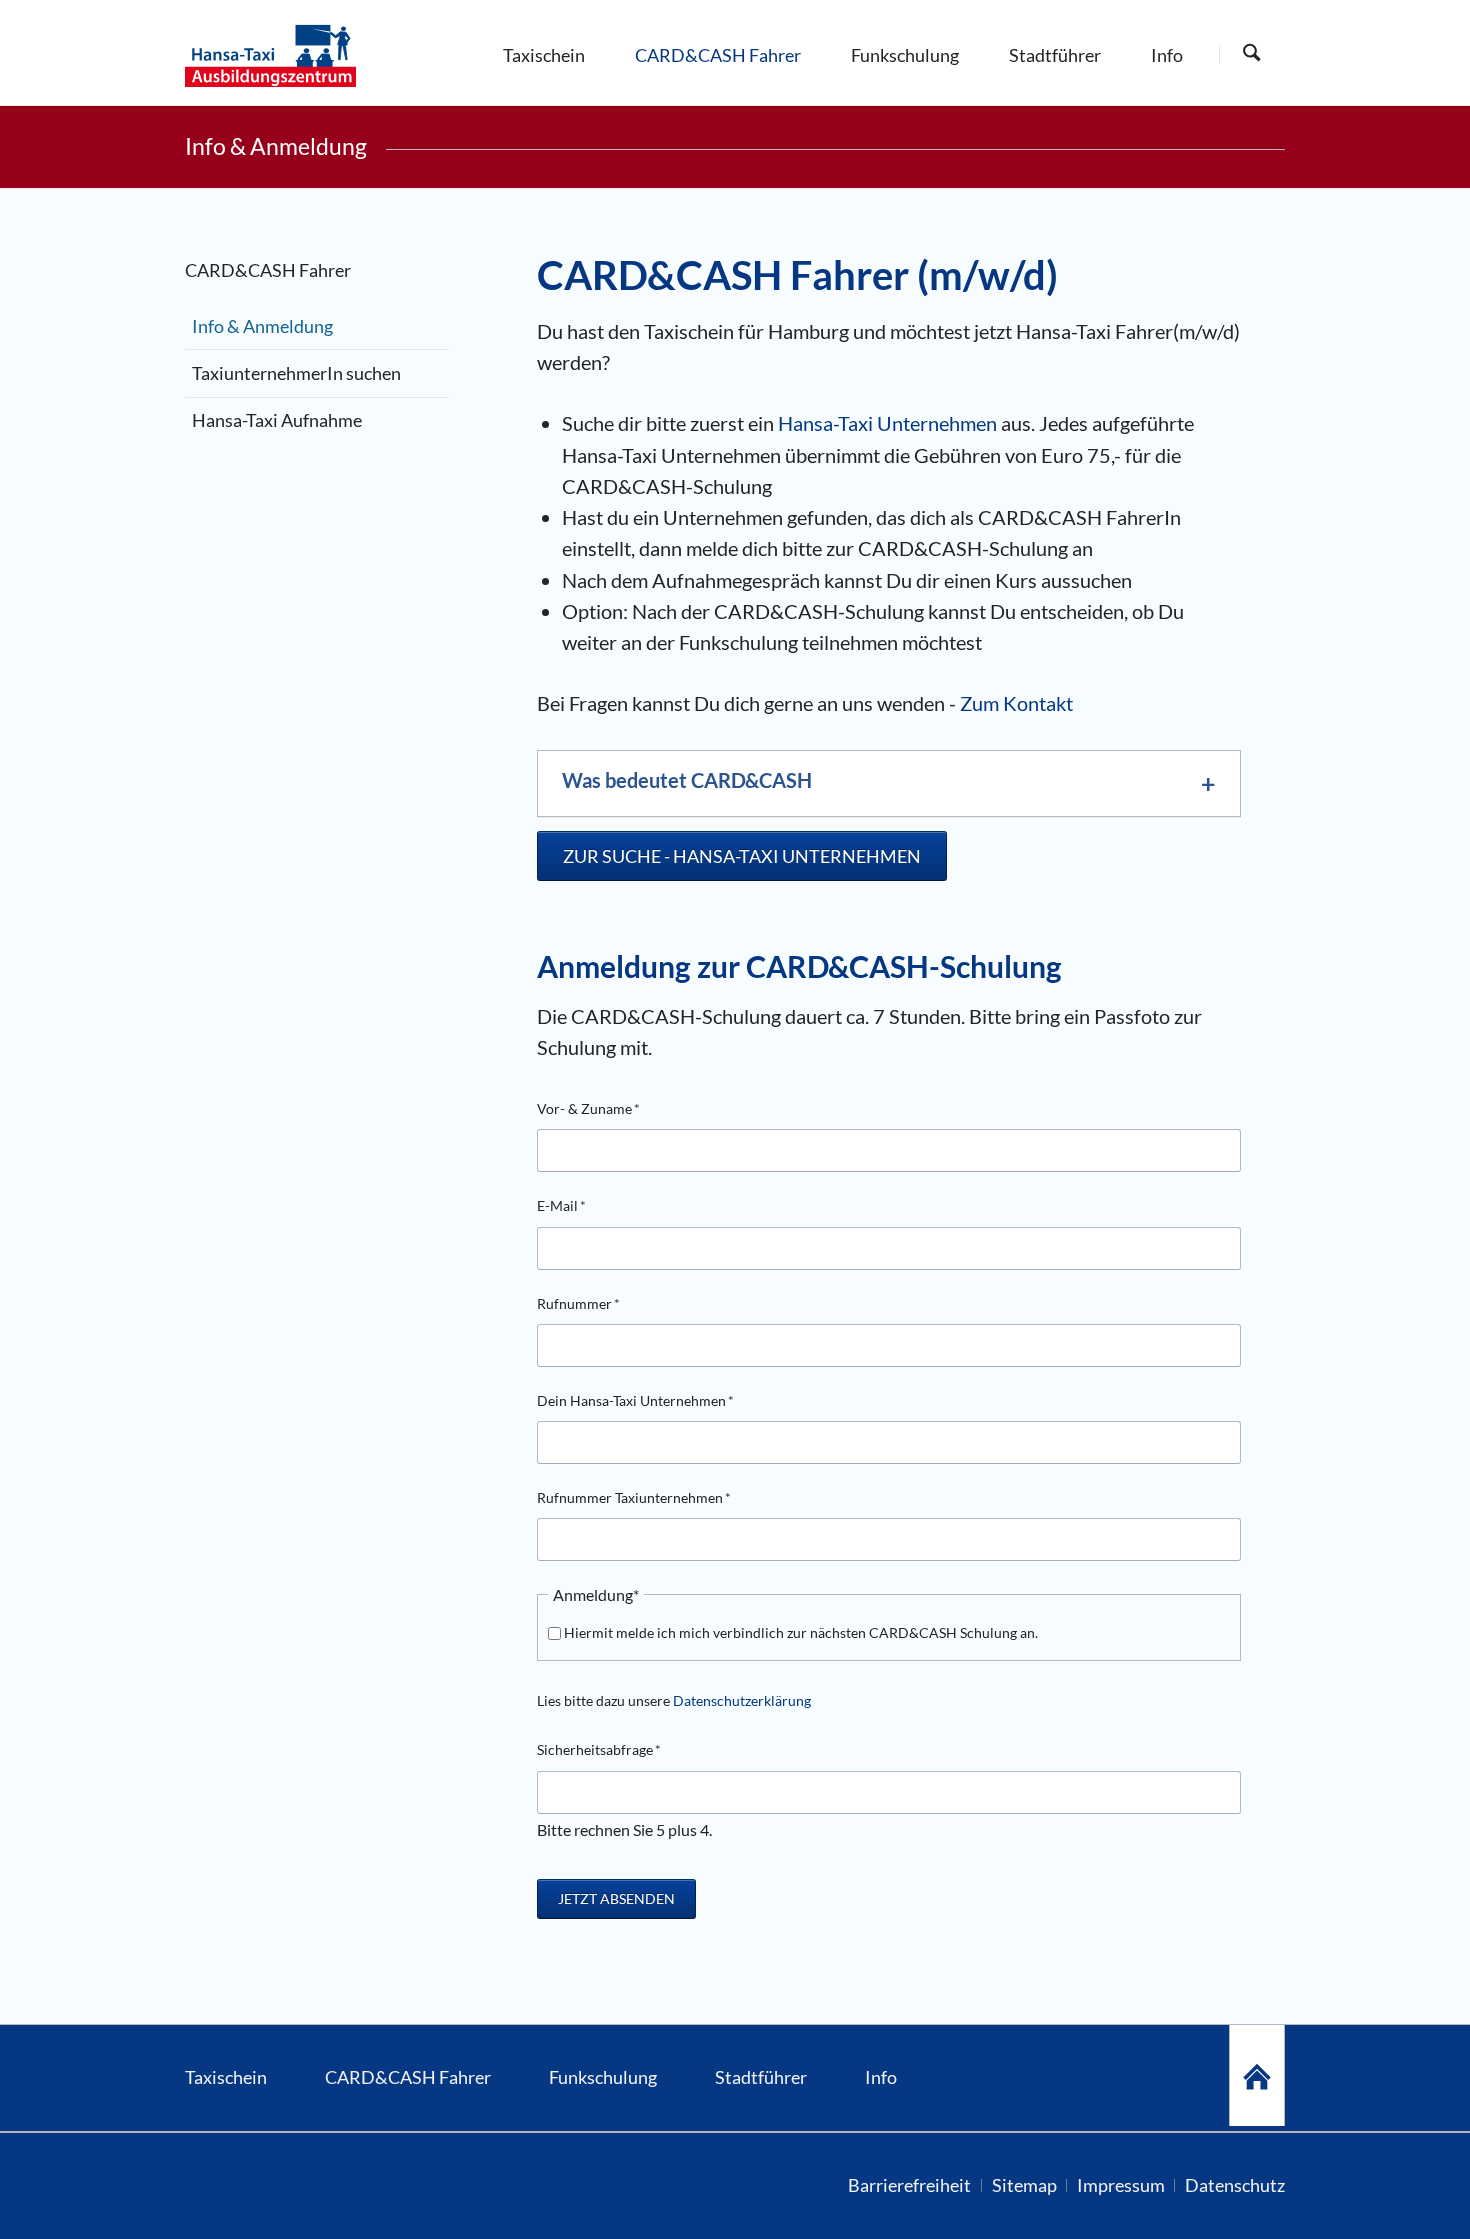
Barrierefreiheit (909, 2185)
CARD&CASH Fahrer (408, 2077)
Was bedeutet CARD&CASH (687, 780)
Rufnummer (578, 1303)
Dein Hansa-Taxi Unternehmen (635, 1400)
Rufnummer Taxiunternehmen (634, 1497)
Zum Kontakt (1016, 703)
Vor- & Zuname (588, 1108)
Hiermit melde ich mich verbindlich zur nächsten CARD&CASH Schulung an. (801, 1632)
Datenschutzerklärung (742, 1700)
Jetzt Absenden (616, 1898)
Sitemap (1024, 2185)
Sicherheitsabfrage (599, 1749)
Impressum (1121, 2185)
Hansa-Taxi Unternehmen (887, 423)
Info (881, 2077)
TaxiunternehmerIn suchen (296, 373)
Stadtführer (761, 2077)
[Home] (1256, 2075)
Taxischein (226, 2077)
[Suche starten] (1251, 54)
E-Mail (569, 1205)
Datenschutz (1235, 2185)
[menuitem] (544, 52)
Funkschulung (603, 2077)
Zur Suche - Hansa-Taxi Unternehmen (742, 856)
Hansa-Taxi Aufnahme (277, 420)
